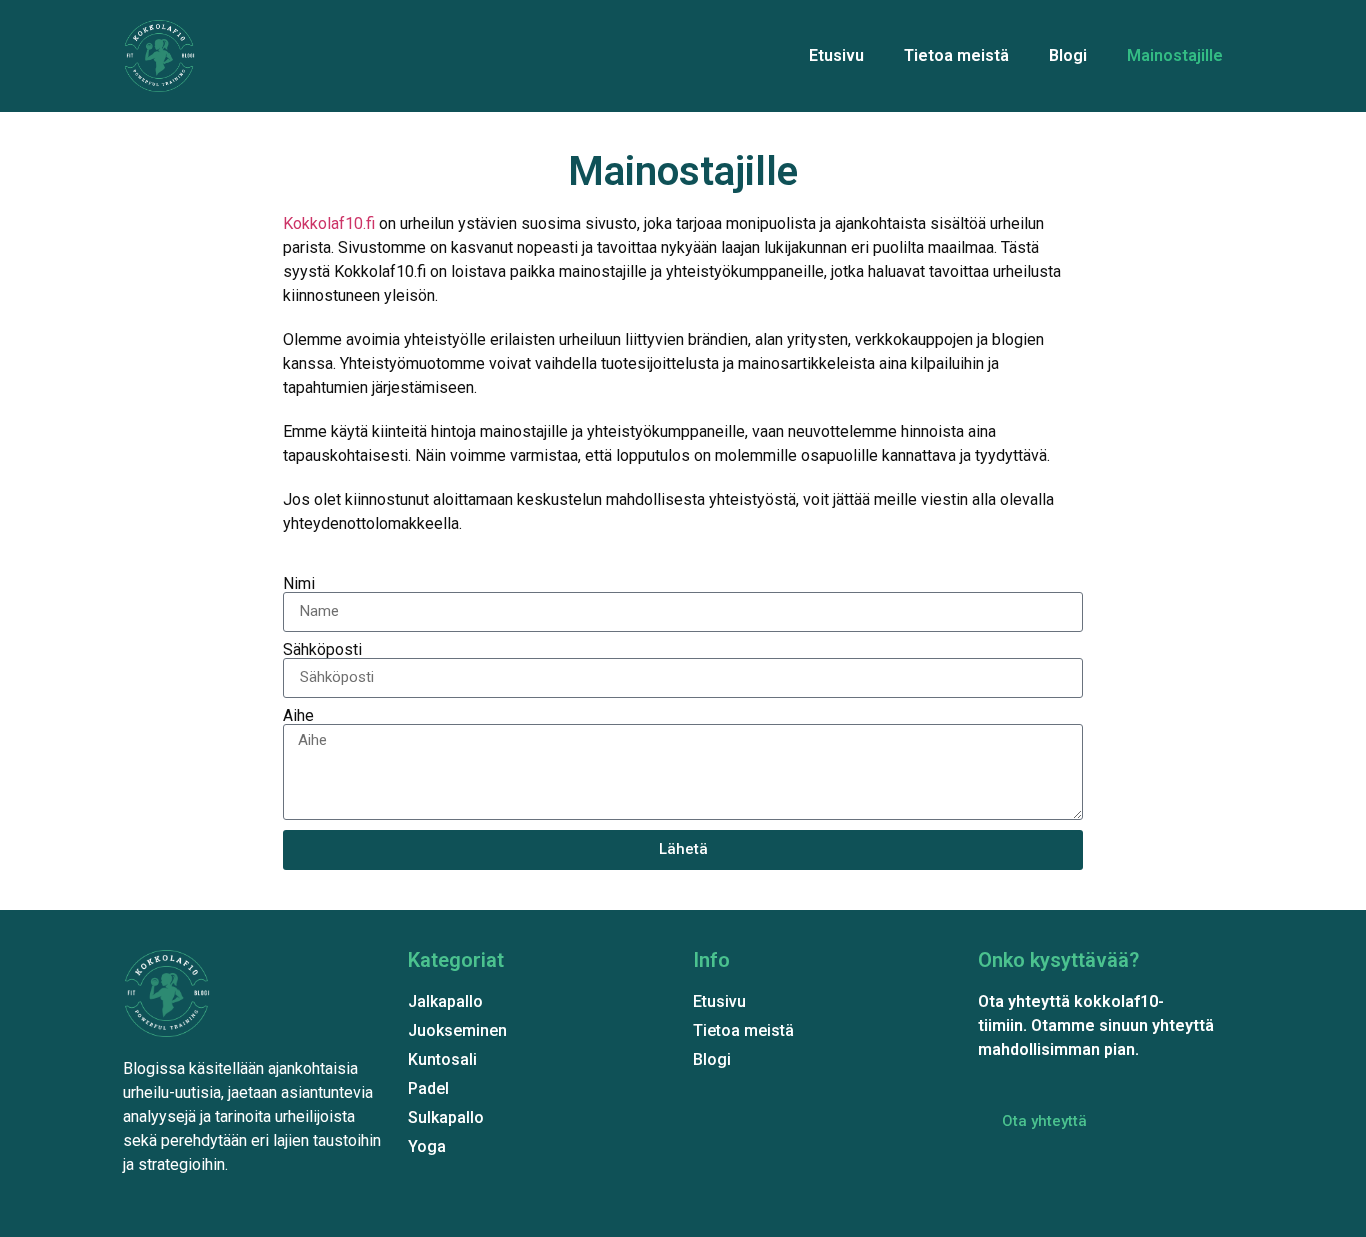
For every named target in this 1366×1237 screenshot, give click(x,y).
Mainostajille (1175, 55)
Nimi (299, 584)
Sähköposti (322, 650)
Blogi (1068, 55)
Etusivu (836, 55)
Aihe (298, 716)
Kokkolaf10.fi (329, 223)
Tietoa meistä (956, 55)
